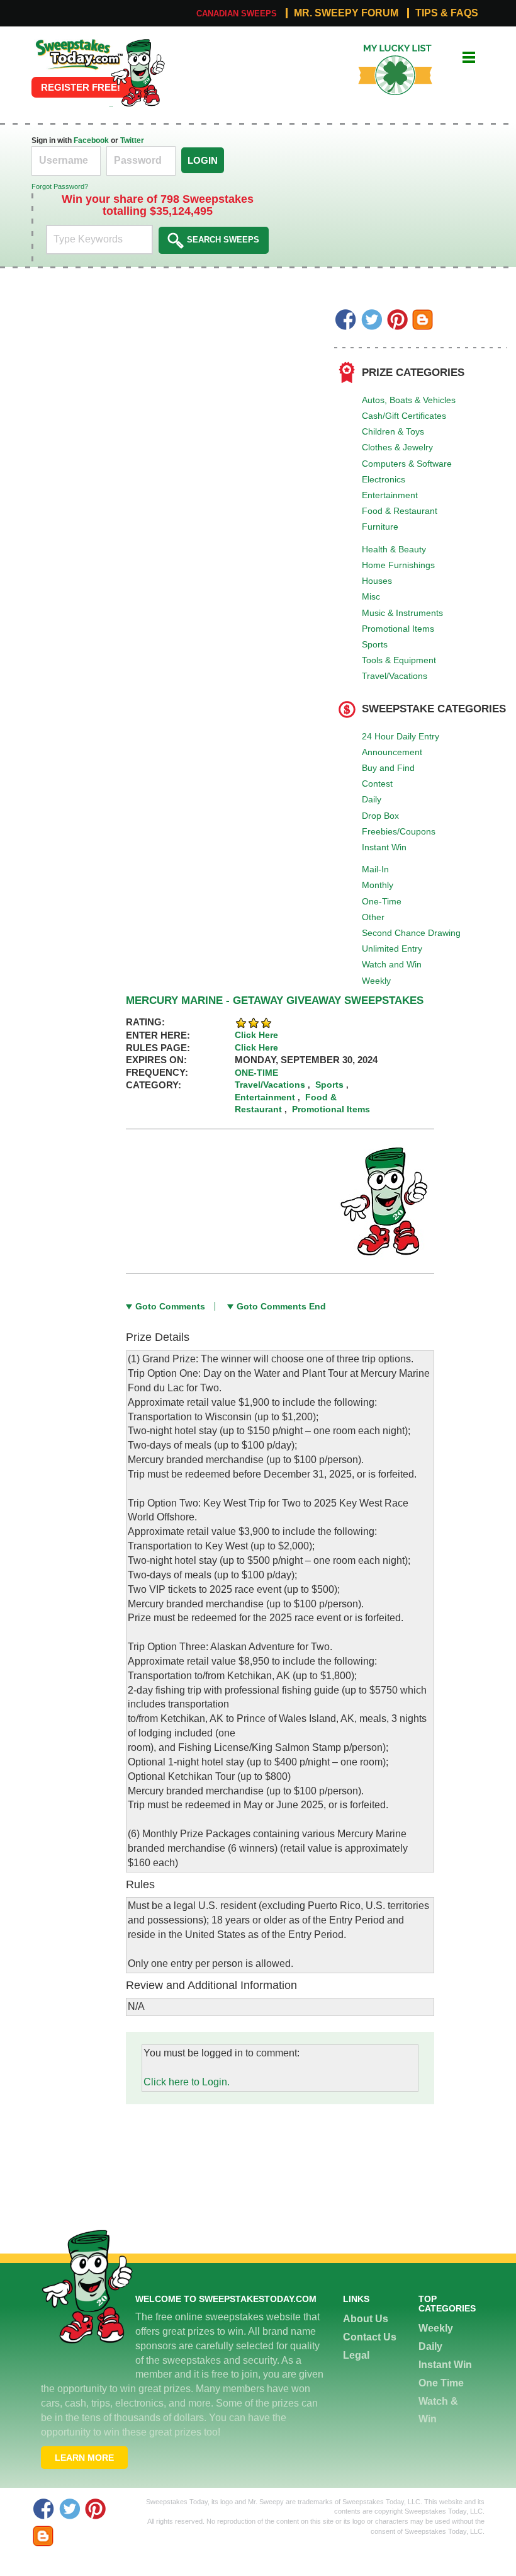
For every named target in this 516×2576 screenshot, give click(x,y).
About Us (366, 2319)
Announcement (392, 752)
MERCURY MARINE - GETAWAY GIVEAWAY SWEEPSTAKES (275, 1000)
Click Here (256, 1035)
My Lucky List (386, 49)
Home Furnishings (398, 565)
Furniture (380, 527)
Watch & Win (438, 2410)
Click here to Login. (187, 2082)
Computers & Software (407, 464)
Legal (356, 2355)
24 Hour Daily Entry (401, 736)
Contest (377, 784)
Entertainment (390, 495)
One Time (441, 2383)
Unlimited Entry (392, 949)
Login (203, 160)
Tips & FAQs (447, 13)
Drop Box (380, 816)
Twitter (132, 140)
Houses (377, 581)
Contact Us (370, 2337)
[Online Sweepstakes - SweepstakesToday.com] (138, 72)
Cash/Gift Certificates (404, 416)
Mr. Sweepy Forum (346, 13)
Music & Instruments (402, 613)
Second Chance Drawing (411, 933)
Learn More (84, 2458)
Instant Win (384, 847)
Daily (372, 799)
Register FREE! (81, 87)
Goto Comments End (281, 1306)
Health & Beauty (394, 549)
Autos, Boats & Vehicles (409, 400)
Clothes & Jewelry (397, 447)
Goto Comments (170, 1306)
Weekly (376, 981)
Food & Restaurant (400, 511)
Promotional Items (398, 629)
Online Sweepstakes (78, 43)
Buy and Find (388, 768)
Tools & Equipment (399, 660)
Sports (375, 644)
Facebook (91, 140)
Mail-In (375, 869)
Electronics (384, 479)
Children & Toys (393, 431)
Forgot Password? (60, 186)
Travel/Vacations (395, 676)
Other (373, 917)
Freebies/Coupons (399, 831)
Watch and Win (392, 964)
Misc (371, 596)
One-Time (382, 901)
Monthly (378, 885)
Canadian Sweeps (237, 14)
